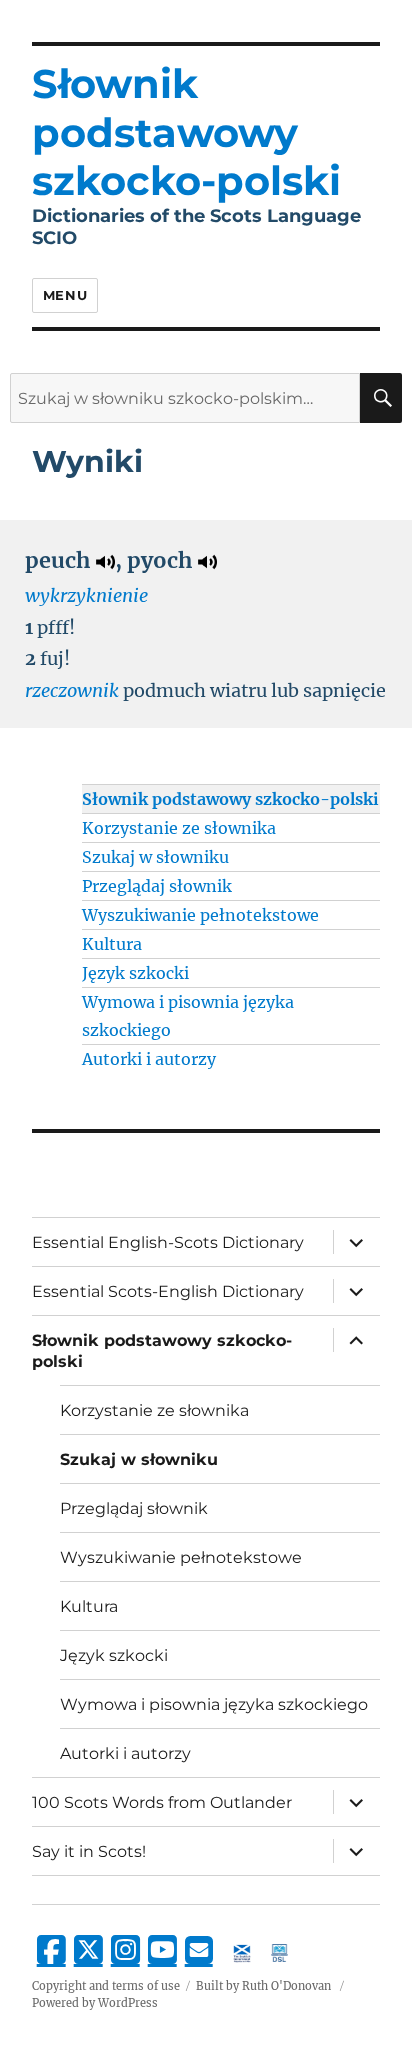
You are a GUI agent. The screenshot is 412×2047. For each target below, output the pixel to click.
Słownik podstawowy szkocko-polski (230, 799)
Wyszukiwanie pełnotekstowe (200, 915)
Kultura (112, 944)
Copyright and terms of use (106, 1986)
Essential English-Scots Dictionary (168, 1242)
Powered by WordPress (95, 2003)
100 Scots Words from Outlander (162, 1802)
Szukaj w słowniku (155, 857)
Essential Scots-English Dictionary (168, 1291)
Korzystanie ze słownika (179, 828)
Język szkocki (135, 973)
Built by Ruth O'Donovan (263, 1986)
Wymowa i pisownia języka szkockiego (214, 1704)
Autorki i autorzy (149, 1059)
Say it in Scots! (89, 1851)
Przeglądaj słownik (157, 886)
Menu (65, 295)
